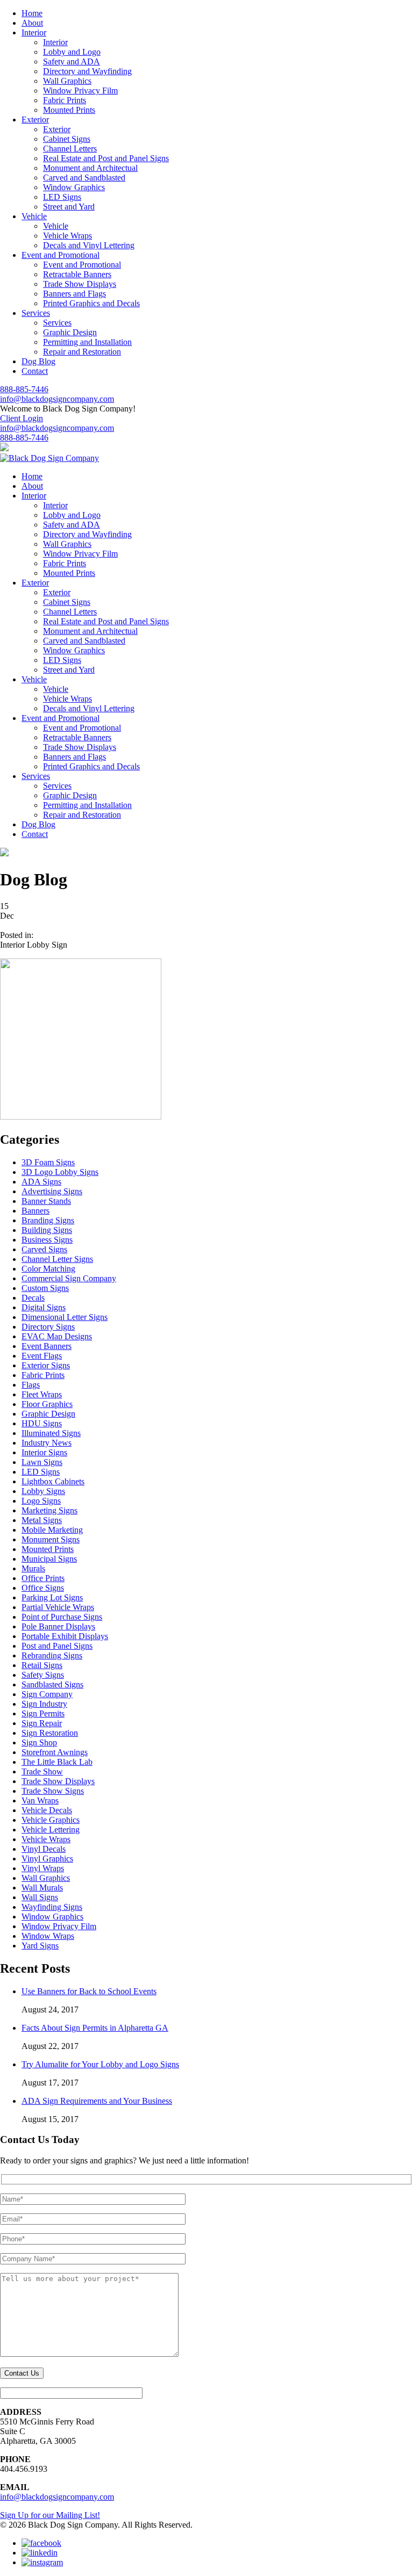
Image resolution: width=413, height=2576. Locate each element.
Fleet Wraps (42, 1394)
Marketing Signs (49, 1510)
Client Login (22, 418)
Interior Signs (44, 1452)
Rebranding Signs (52, 1655)
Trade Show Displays (80, 284)
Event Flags (42, 1356)
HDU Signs (42, 1423)
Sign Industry (44, 1704)
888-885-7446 (24, 389)
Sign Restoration (50, 1733)
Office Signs (43, 1588)
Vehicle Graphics (51, 1820)
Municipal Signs (49, 1559)
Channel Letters (70, 149)
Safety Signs (43, 1675)
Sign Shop (39, 1742)
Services (57, 323)
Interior (55, 42)
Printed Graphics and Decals (91, 303)
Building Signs (47, 1230)
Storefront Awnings (55, 1752)
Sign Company (47, 1694)
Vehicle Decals (47, 1810)
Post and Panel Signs (57, 1646)
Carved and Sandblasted (84, 178)
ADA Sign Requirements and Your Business (97, 2101)
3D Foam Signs (48, 1162)
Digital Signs (44, 1307)
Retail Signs (42, 1665)
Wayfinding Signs (52, 1907)
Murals (33, 1568)
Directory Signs (48, 1327)
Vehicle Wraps (67, 236)
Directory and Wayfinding (87, 71)
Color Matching (48, 1269)
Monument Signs (51, 1539)
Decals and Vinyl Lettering (89, 245)
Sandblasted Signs (52, 1684)
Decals (33, 1298)
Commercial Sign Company (69, 1278)
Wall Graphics (67, 81)
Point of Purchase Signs (62, 1617)
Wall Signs (40, 1897)
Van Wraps (40, 1801)
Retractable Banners (77, 274)
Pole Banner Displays (58, 1626)
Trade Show (42, 1772)
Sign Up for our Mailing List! (50, 2515)
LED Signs (62, 197)
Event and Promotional (82, 265)
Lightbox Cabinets (53, 1481)
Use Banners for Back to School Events (89, 1991)
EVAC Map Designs (57, 1336)
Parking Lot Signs (52, 1597)
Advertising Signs (52, 1191)
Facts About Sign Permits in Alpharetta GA (95, 2028)
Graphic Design (70, 332)
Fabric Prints (65, 100)
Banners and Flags (74, 294)
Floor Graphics (47, 1404)
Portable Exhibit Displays (65, 1636)
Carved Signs (44, 1249)
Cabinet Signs (67, 139)
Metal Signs (42, 1520)
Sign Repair (42, 1723)
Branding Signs (48, 1220)
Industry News (47, 1443)
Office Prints (43, 1578)
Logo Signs (41, 1501)
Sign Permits (43, 1713)
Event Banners (47, 1346)
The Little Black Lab (57, 1762)
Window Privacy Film (80, 91)
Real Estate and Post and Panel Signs (106, 158)
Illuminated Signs (51, 1433)
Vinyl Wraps (43, 1868)
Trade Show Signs (53, 1791)
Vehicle (56, 226)
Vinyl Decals (44, 1849)
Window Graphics (74, 187)
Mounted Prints (69, 110)
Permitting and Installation (87, 342)
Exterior (57, 129)
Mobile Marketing (52, 1530)
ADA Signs (41, 1182)
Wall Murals (42, 1888)
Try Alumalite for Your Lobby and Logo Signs (100, 2064)
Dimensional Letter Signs (65, 1317)
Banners (35, 1211)
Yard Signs (40, 1946)
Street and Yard (69, 207)
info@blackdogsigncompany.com (57, 399)
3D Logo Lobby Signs (60, 1172)
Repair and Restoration (82, 352)
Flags (31, 1385)
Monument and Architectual (90, 168)
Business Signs (47, 1240)
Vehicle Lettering (51, 1830)
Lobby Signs (43, 1491)
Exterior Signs (46, 1365)
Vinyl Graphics (47, 1859)
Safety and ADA (72, 62)
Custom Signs (45, 1288)
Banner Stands (46, 1201)
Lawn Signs (42, 1462)
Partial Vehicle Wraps (58, 1607)
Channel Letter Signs (57, 1259)
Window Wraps (48, 1936)
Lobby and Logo (72, 52)
